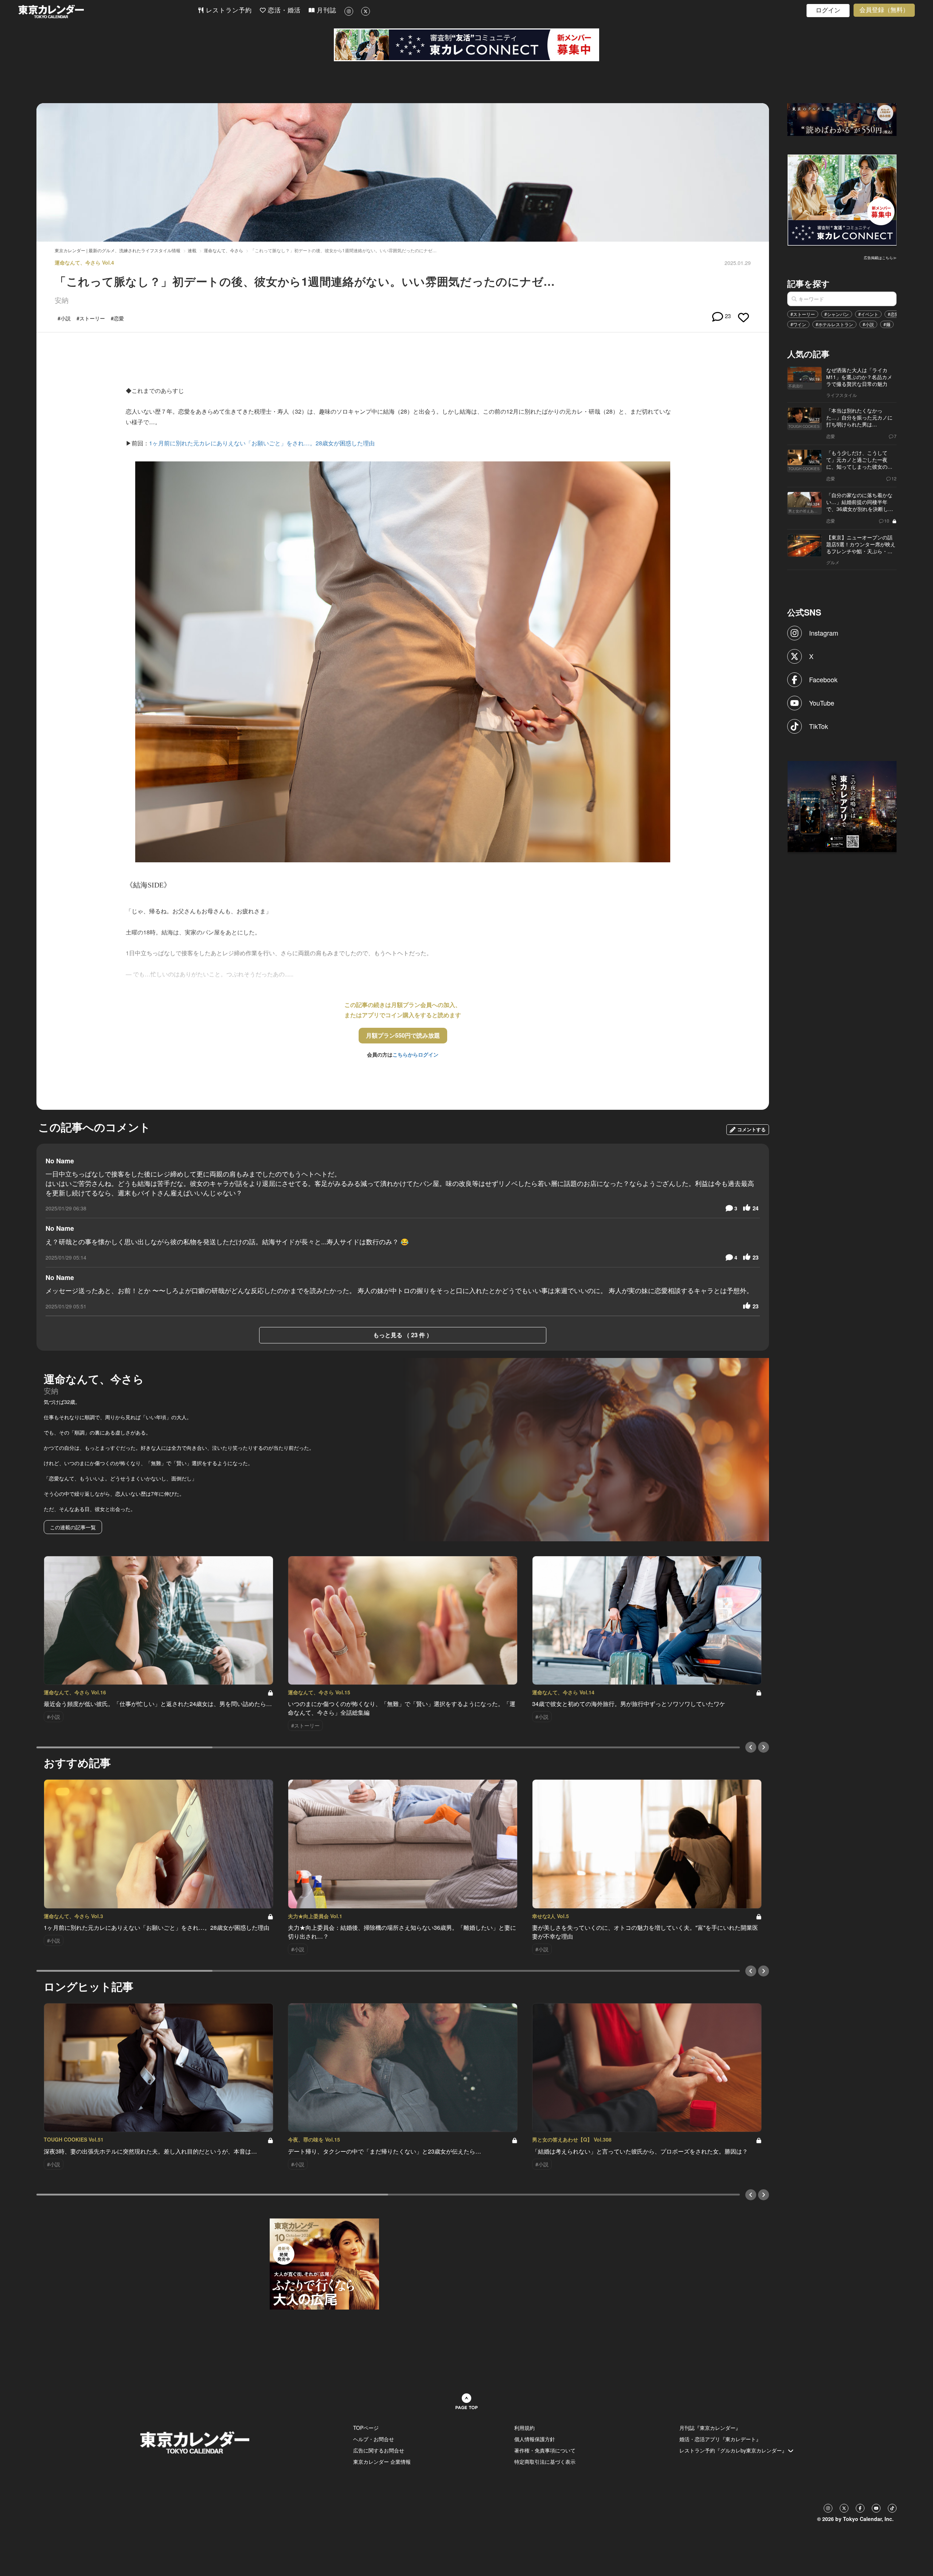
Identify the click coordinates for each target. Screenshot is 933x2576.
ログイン (828, 10)
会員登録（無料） (884, 10)
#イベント (868, 314)
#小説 (868, 324)
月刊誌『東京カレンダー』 (710, 2428)
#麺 (887, 324)
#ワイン (798, 324)
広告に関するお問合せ (379, 2450)
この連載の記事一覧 (73, 1527)
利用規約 (524, 2428)
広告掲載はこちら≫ (880, 258)
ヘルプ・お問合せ (374, 2439)
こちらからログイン (415, 1054)
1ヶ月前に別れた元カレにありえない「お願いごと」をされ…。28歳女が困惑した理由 (262, 443)
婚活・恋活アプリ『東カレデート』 (720, 2439)
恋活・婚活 (283, 10)
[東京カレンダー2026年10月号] (324, 2263)
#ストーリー (803, 314)
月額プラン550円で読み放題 (403, 1035)
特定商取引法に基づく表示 (545, 2462)
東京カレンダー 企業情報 (382, 2462)
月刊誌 (325, 10)
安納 (62, 300)
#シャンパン (837, 314)
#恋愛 (893, 314)
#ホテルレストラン (834, 324)
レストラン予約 (228, 10)
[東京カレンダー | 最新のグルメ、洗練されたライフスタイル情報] (108, 11)
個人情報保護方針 (535, 2439)
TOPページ (366, 2428)
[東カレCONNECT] (466, 45)
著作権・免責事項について (545, 2450)
